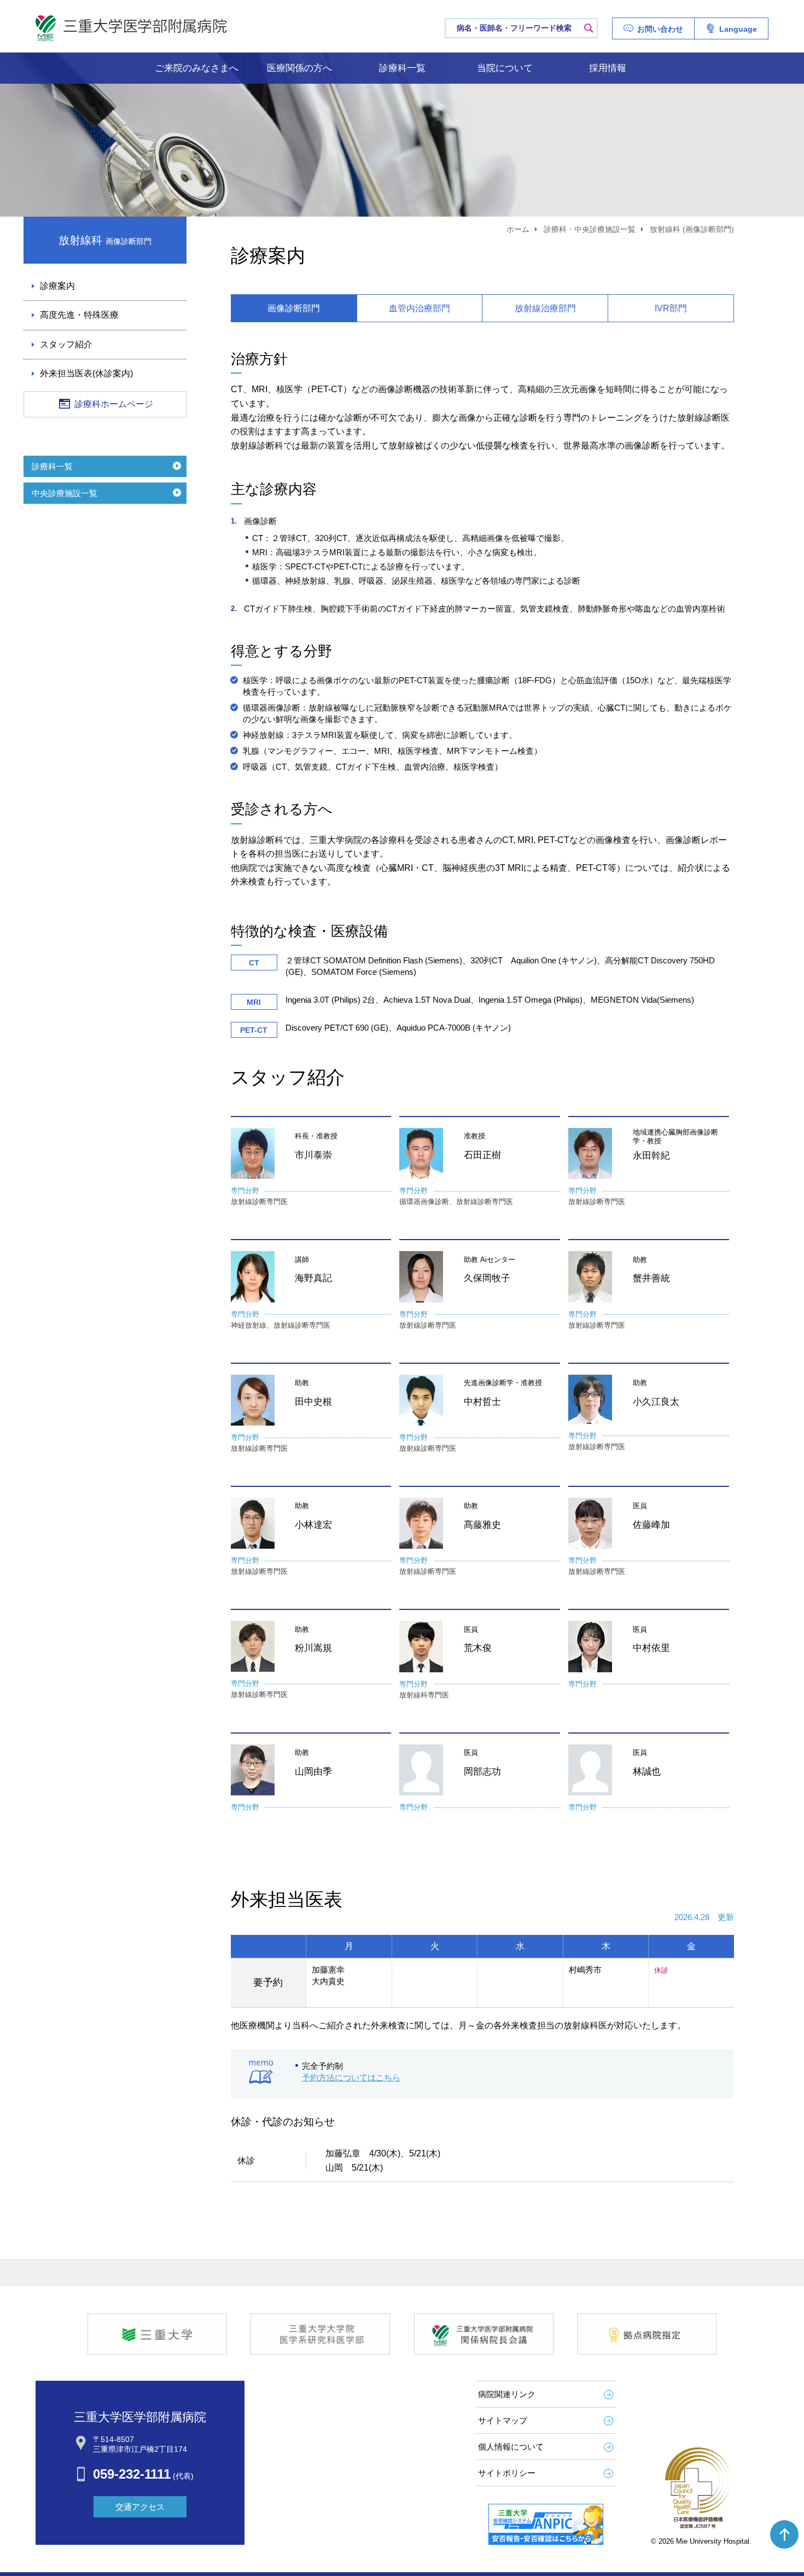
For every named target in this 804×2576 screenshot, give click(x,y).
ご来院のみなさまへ (197, 68)
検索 (589, 28)
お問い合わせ (660, 29)
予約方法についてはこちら (351, 2077)
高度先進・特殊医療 (79, 315)
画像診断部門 (294, 308)
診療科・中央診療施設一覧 (590, 229)
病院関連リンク (507, 2394)
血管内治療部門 (420, 308)
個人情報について (511, 2447)
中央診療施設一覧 (65, 493)
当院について (505, 68)
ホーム (518, 229)
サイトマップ (503, 2420)
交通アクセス (140, 2507)
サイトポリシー (507, 2473)
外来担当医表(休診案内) (86, 373)
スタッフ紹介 (66, 344)
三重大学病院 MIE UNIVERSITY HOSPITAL (131, 28)
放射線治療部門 (545, 308)
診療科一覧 (402, 68)
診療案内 (57, 286)
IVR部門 (671, 308)
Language (738, 29)
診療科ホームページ (114, 404)
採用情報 (608, 68)
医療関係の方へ (299, 68)
